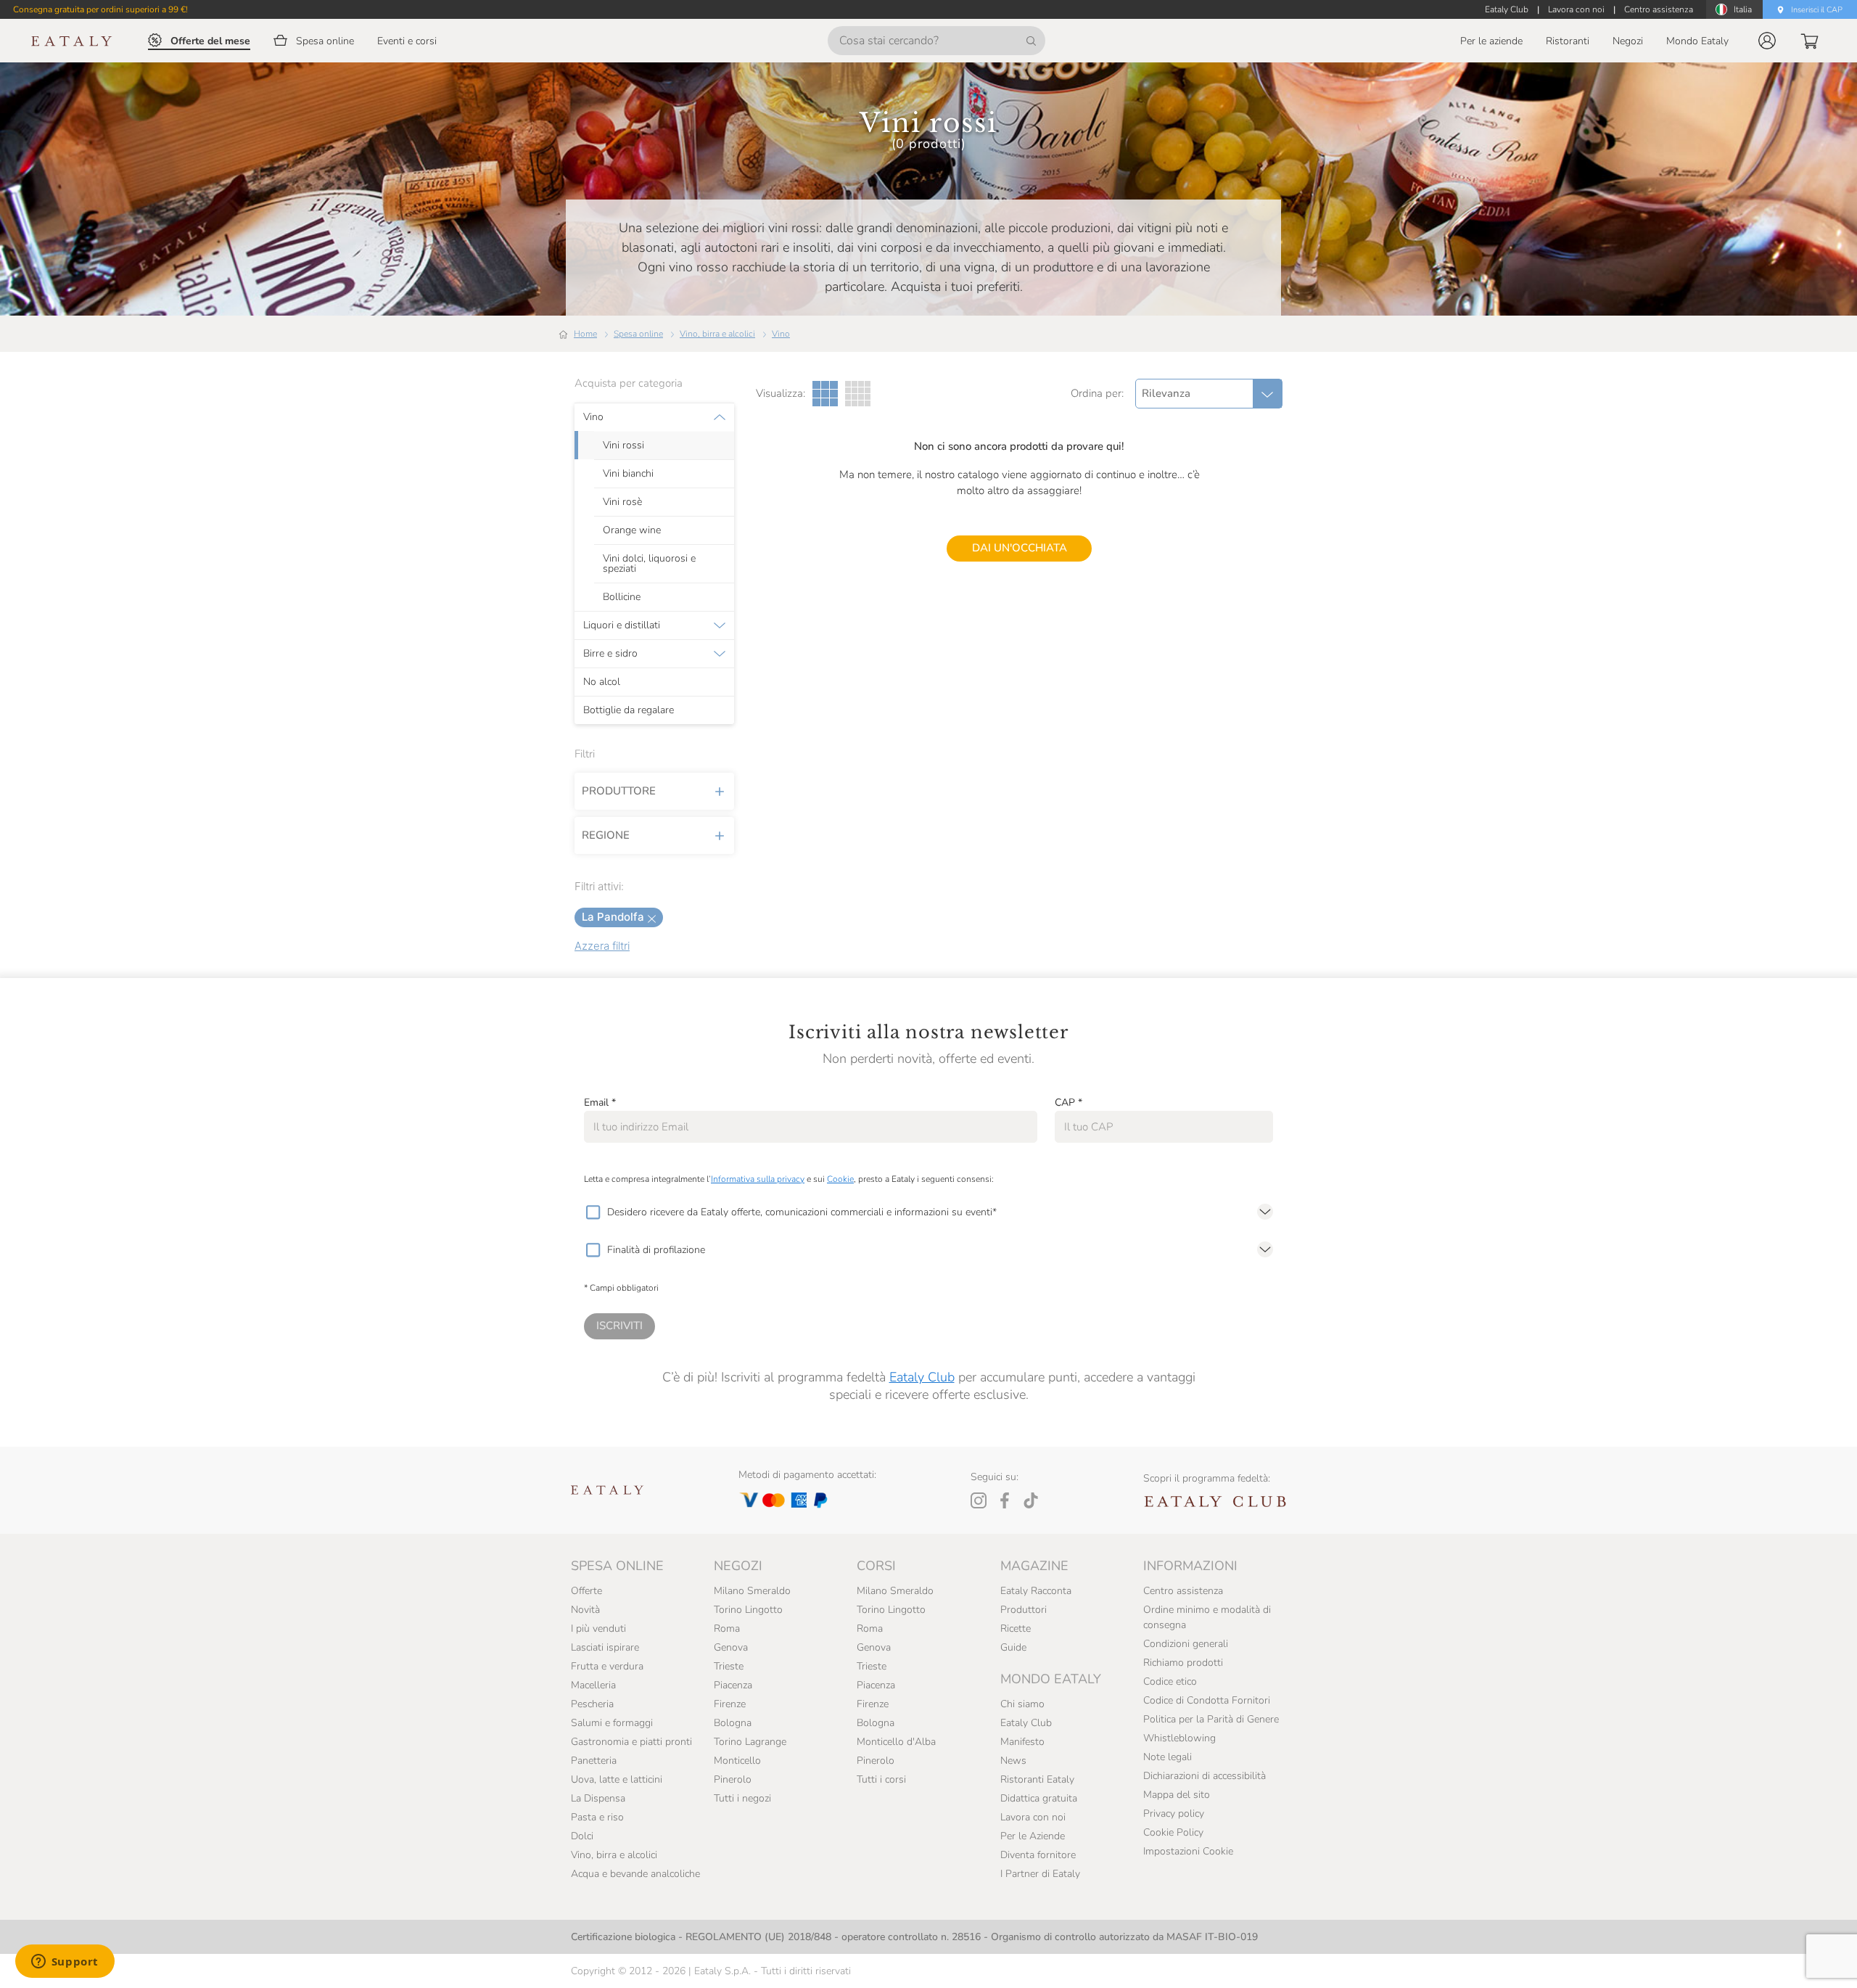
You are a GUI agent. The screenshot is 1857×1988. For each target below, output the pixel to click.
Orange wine (632, 530)
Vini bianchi (628, 474)
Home (585, 334)
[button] (1767, 41)
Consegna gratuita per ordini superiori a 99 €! (100, 9)
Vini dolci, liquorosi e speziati (649, 564)
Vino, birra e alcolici (717, 334)
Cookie (840, 1179)
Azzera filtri (602, 946)
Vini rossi (623, 445)
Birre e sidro (610, 654)
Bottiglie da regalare (629, 710)
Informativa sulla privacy (758, 1179)
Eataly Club (922, 1377)
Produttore (619, 791)
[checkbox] (593, 1212)
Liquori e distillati (622, 625)
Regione (606, 835)
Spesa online (638, 334)
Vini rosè (622, 502)
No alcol (602, 682)
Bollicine (622, 597)
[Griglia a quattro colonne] (858, 394)
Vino (781, 334)
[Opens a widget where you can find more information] (65, 1963)
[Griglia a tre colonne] (825, 394)
